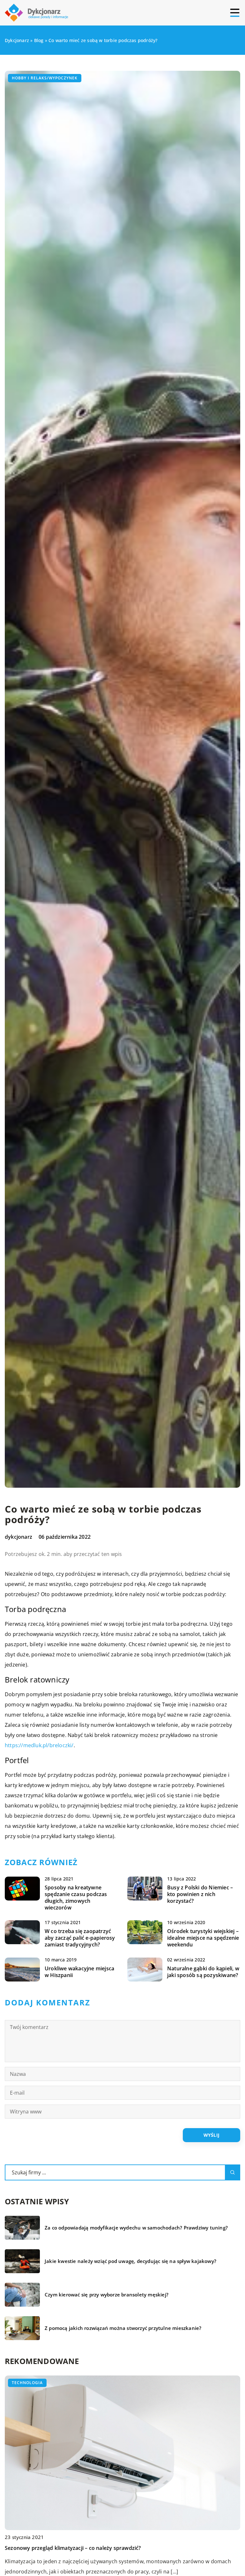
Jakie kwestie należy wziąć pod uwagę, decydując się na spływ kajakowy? (130, 2261)
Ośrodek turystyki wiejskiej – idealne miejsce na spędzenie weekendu (203, 1938)
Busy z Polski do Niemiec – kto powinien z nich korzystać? (200, 1894)
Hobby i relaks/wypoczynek (45, 78)
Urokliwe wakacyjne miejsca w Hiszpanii (79, 1972)
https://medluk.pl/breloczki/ (39, 1745)
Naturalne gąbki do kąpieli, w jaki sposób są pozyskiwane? (203, 1972)
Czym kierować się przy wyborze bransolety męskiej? (107, 2295)
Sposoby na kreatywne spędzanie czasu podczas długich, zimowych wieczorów (76, 1897)
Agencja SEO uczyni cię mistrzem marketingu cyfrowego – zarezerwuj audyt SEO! (105, 2548)
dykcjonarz (19, 1537)
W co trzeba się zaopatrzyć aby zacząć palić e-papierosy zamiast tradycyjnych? (80, 1938)
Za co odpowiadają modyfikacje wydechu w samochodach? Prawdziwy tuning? (136, 2228)
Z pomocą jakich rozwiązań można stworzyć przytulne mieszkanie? (123, 2328)
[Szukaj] (233, 2172)
